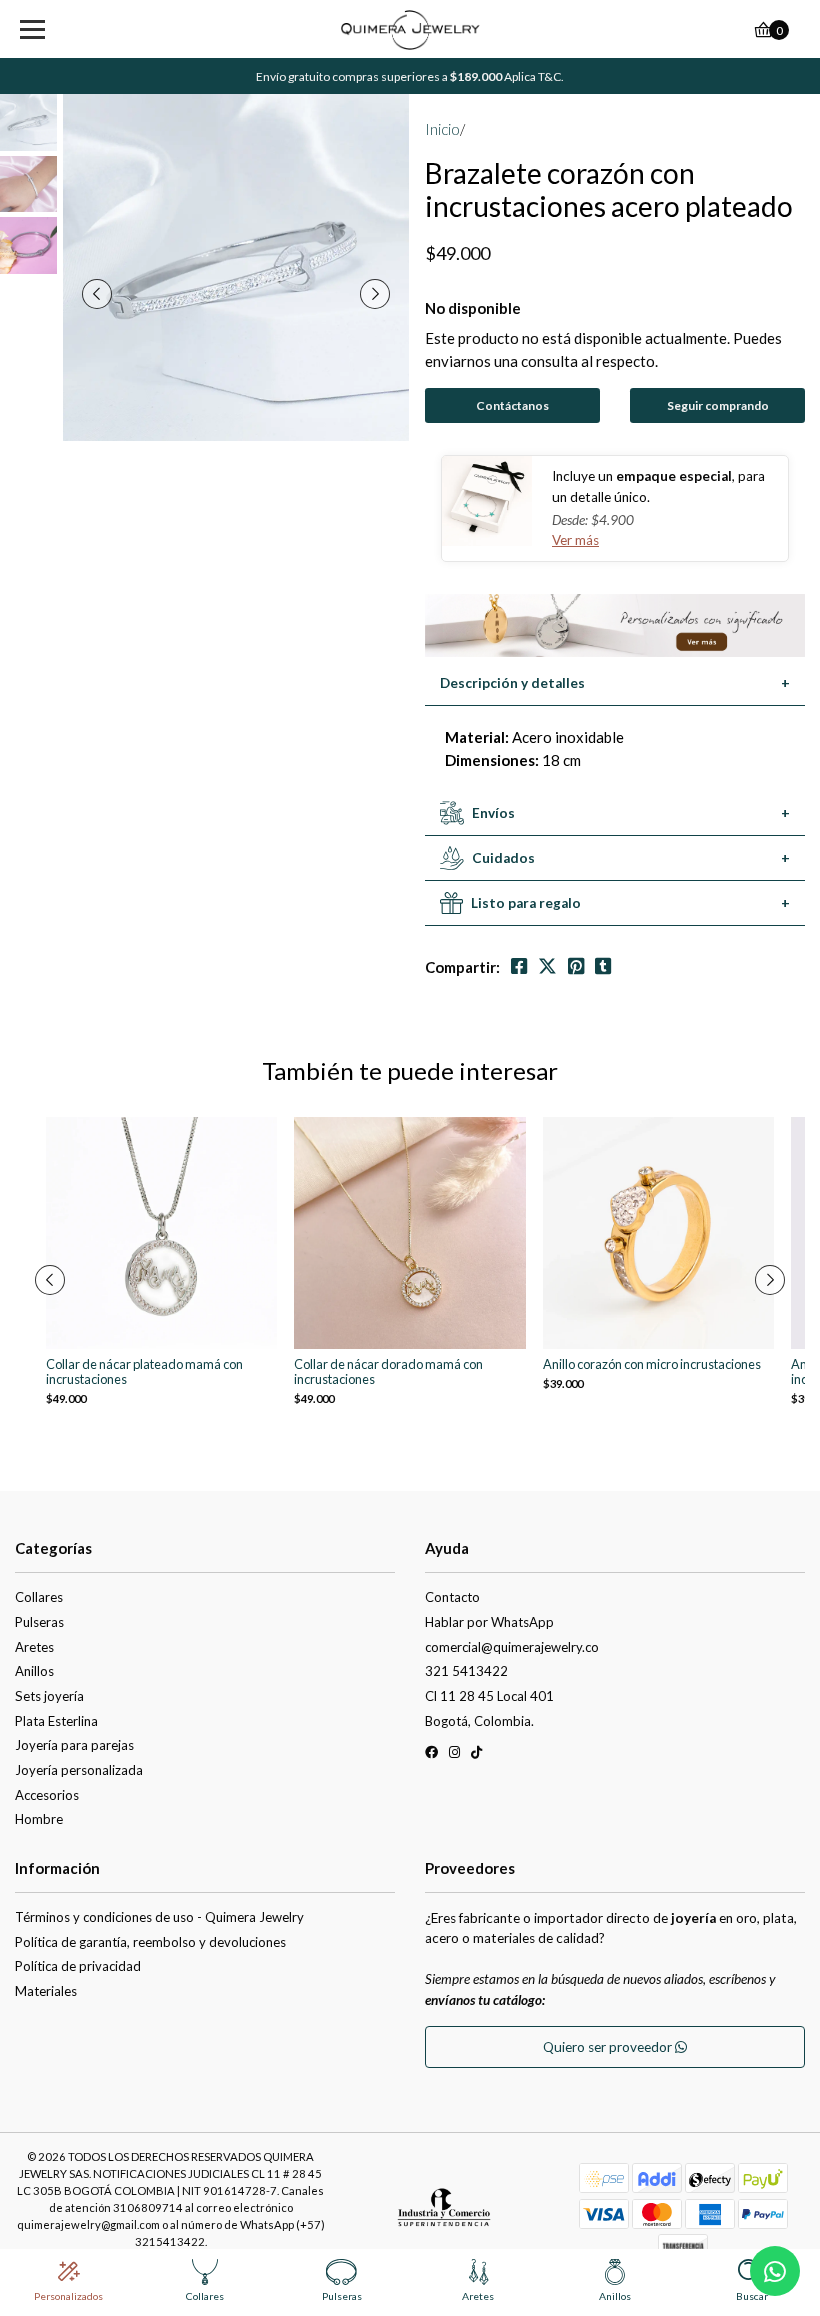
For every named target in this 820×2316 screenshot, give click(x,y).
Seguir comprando (718, 405)
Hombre (39, 1819)
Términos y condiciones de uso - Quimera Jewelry (159, 1917)
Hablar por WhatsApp (489, 1622)
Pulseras (39, 1622)
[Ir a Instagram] (454, 1755)
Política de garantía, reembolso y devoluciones (150, 1942)
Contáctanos (512, 405)
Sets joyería (49, 1696)
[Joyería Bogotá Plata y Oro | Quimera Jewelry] (410, 30)
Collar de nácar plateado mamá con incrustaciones (144, 1372)
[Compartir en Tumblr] (603, 966)
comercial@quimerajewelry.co (512, 1647)
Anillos (34, 1671)
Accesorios (47, 1795)
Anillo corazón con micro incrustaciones (652, 1364)
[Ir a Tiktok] (476, 1755)
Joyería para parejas (74, 1745)
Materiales (46, 1991)
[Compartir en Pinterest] (576, 966)
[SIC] (444, 2214)
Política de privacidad (78, 1966)
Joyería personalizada (79, 1770)
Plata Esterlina (56, 1721)
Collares (39, 1597)
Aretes (34, 1647)
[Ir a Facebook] (431, 1755)
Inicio (442, 129)
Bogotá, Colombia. (479, 1721)
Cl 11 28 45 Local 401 (489, 1696)
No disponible (473, 308)
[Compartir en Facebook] (519, 966)
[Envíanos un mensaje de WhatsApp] (775, 2271)
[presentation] (97, 294)
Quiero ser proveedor (609, 2047)
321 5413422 (466, 1671)
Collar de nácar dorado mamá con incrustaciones (388, 1372)
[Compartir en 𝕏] (547, 966)
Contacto (452, 1597)
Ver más (575, 540)
